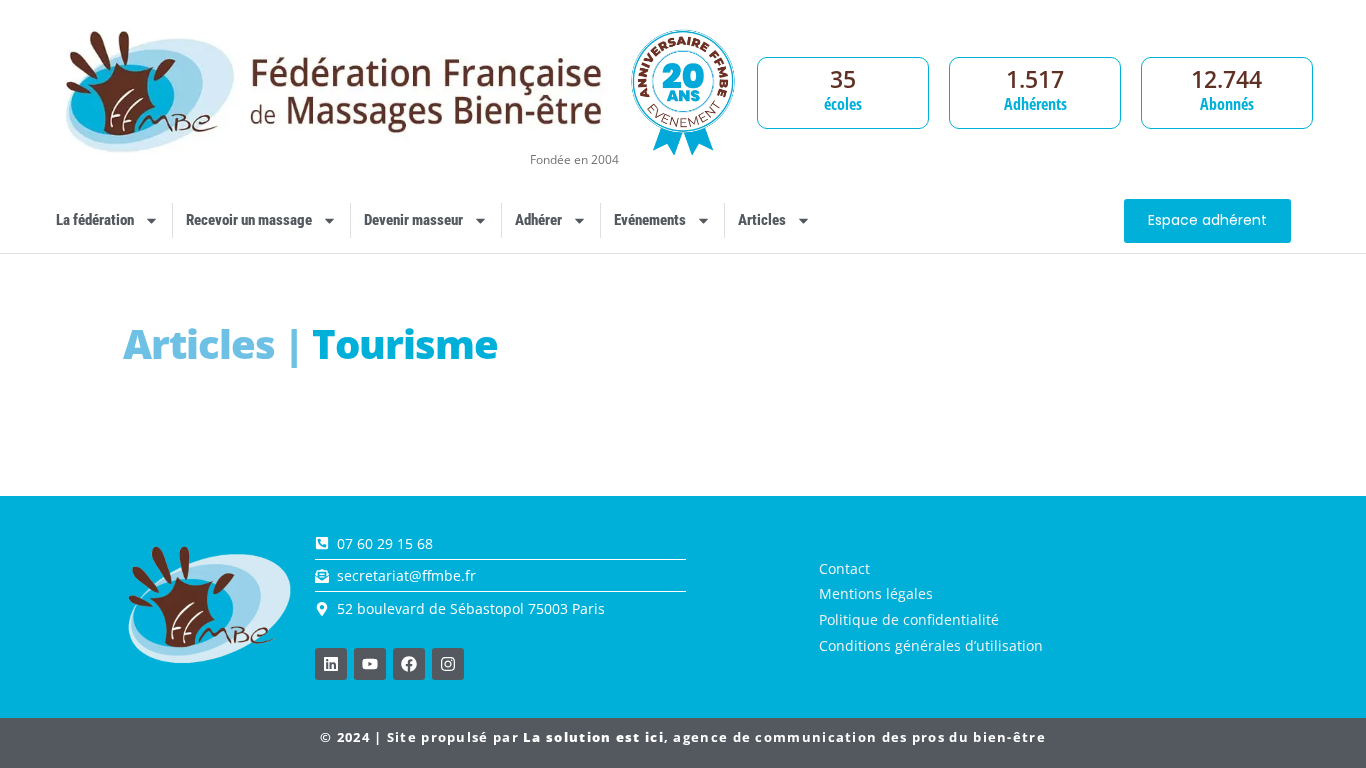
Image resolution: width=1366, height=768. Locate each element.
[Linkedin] (331, 664)
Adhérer (538, 220)
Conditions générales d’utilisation (931, 645)
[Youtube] (370, 664)
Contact (844, 568)
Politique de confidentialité (909, 619)
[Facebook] (409, 664)
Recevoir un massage (249, 220)
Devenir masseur (413, 220)
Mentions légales (876, 593)
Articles (762, 220)
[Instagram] (448, 664)
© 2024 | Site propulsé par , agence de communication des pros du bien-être (683, 737)
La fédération (95, 220)
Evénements (650, 220)
